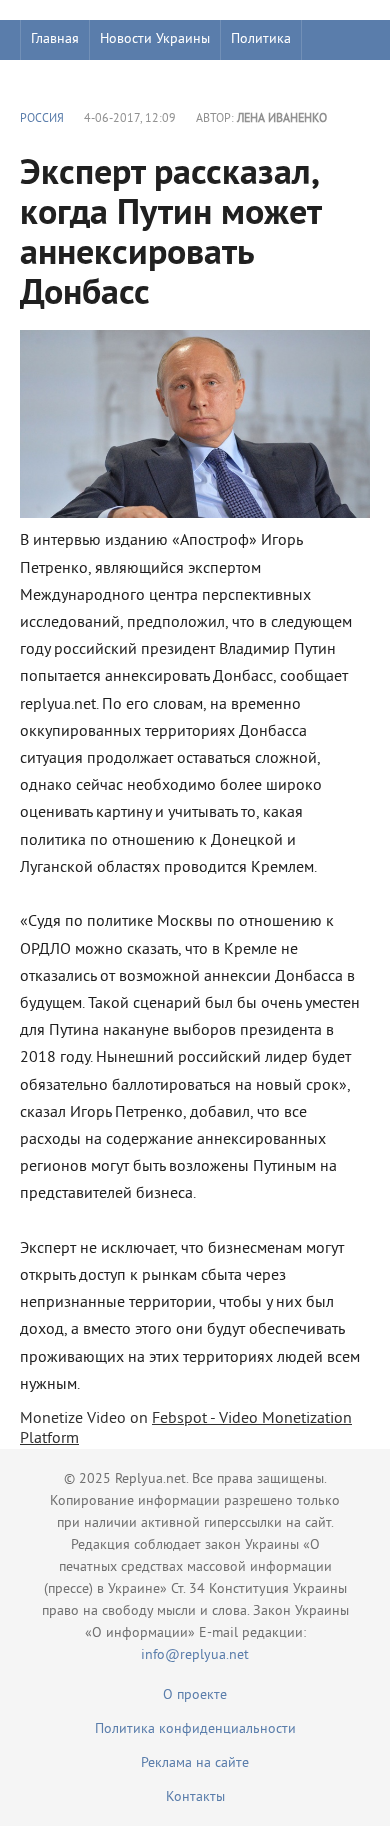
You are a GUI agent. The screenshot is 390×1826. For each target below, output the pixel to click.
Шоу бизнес (66, 79)
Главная (55, 39)
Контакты (195, 1797)
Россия (42, 119)
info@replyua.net (195, 1655)
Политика (261, 39)
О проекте (195, 1695)
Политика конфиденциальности (195, 1729)
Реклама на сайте (195, 1763)
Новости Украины (155, 39)
